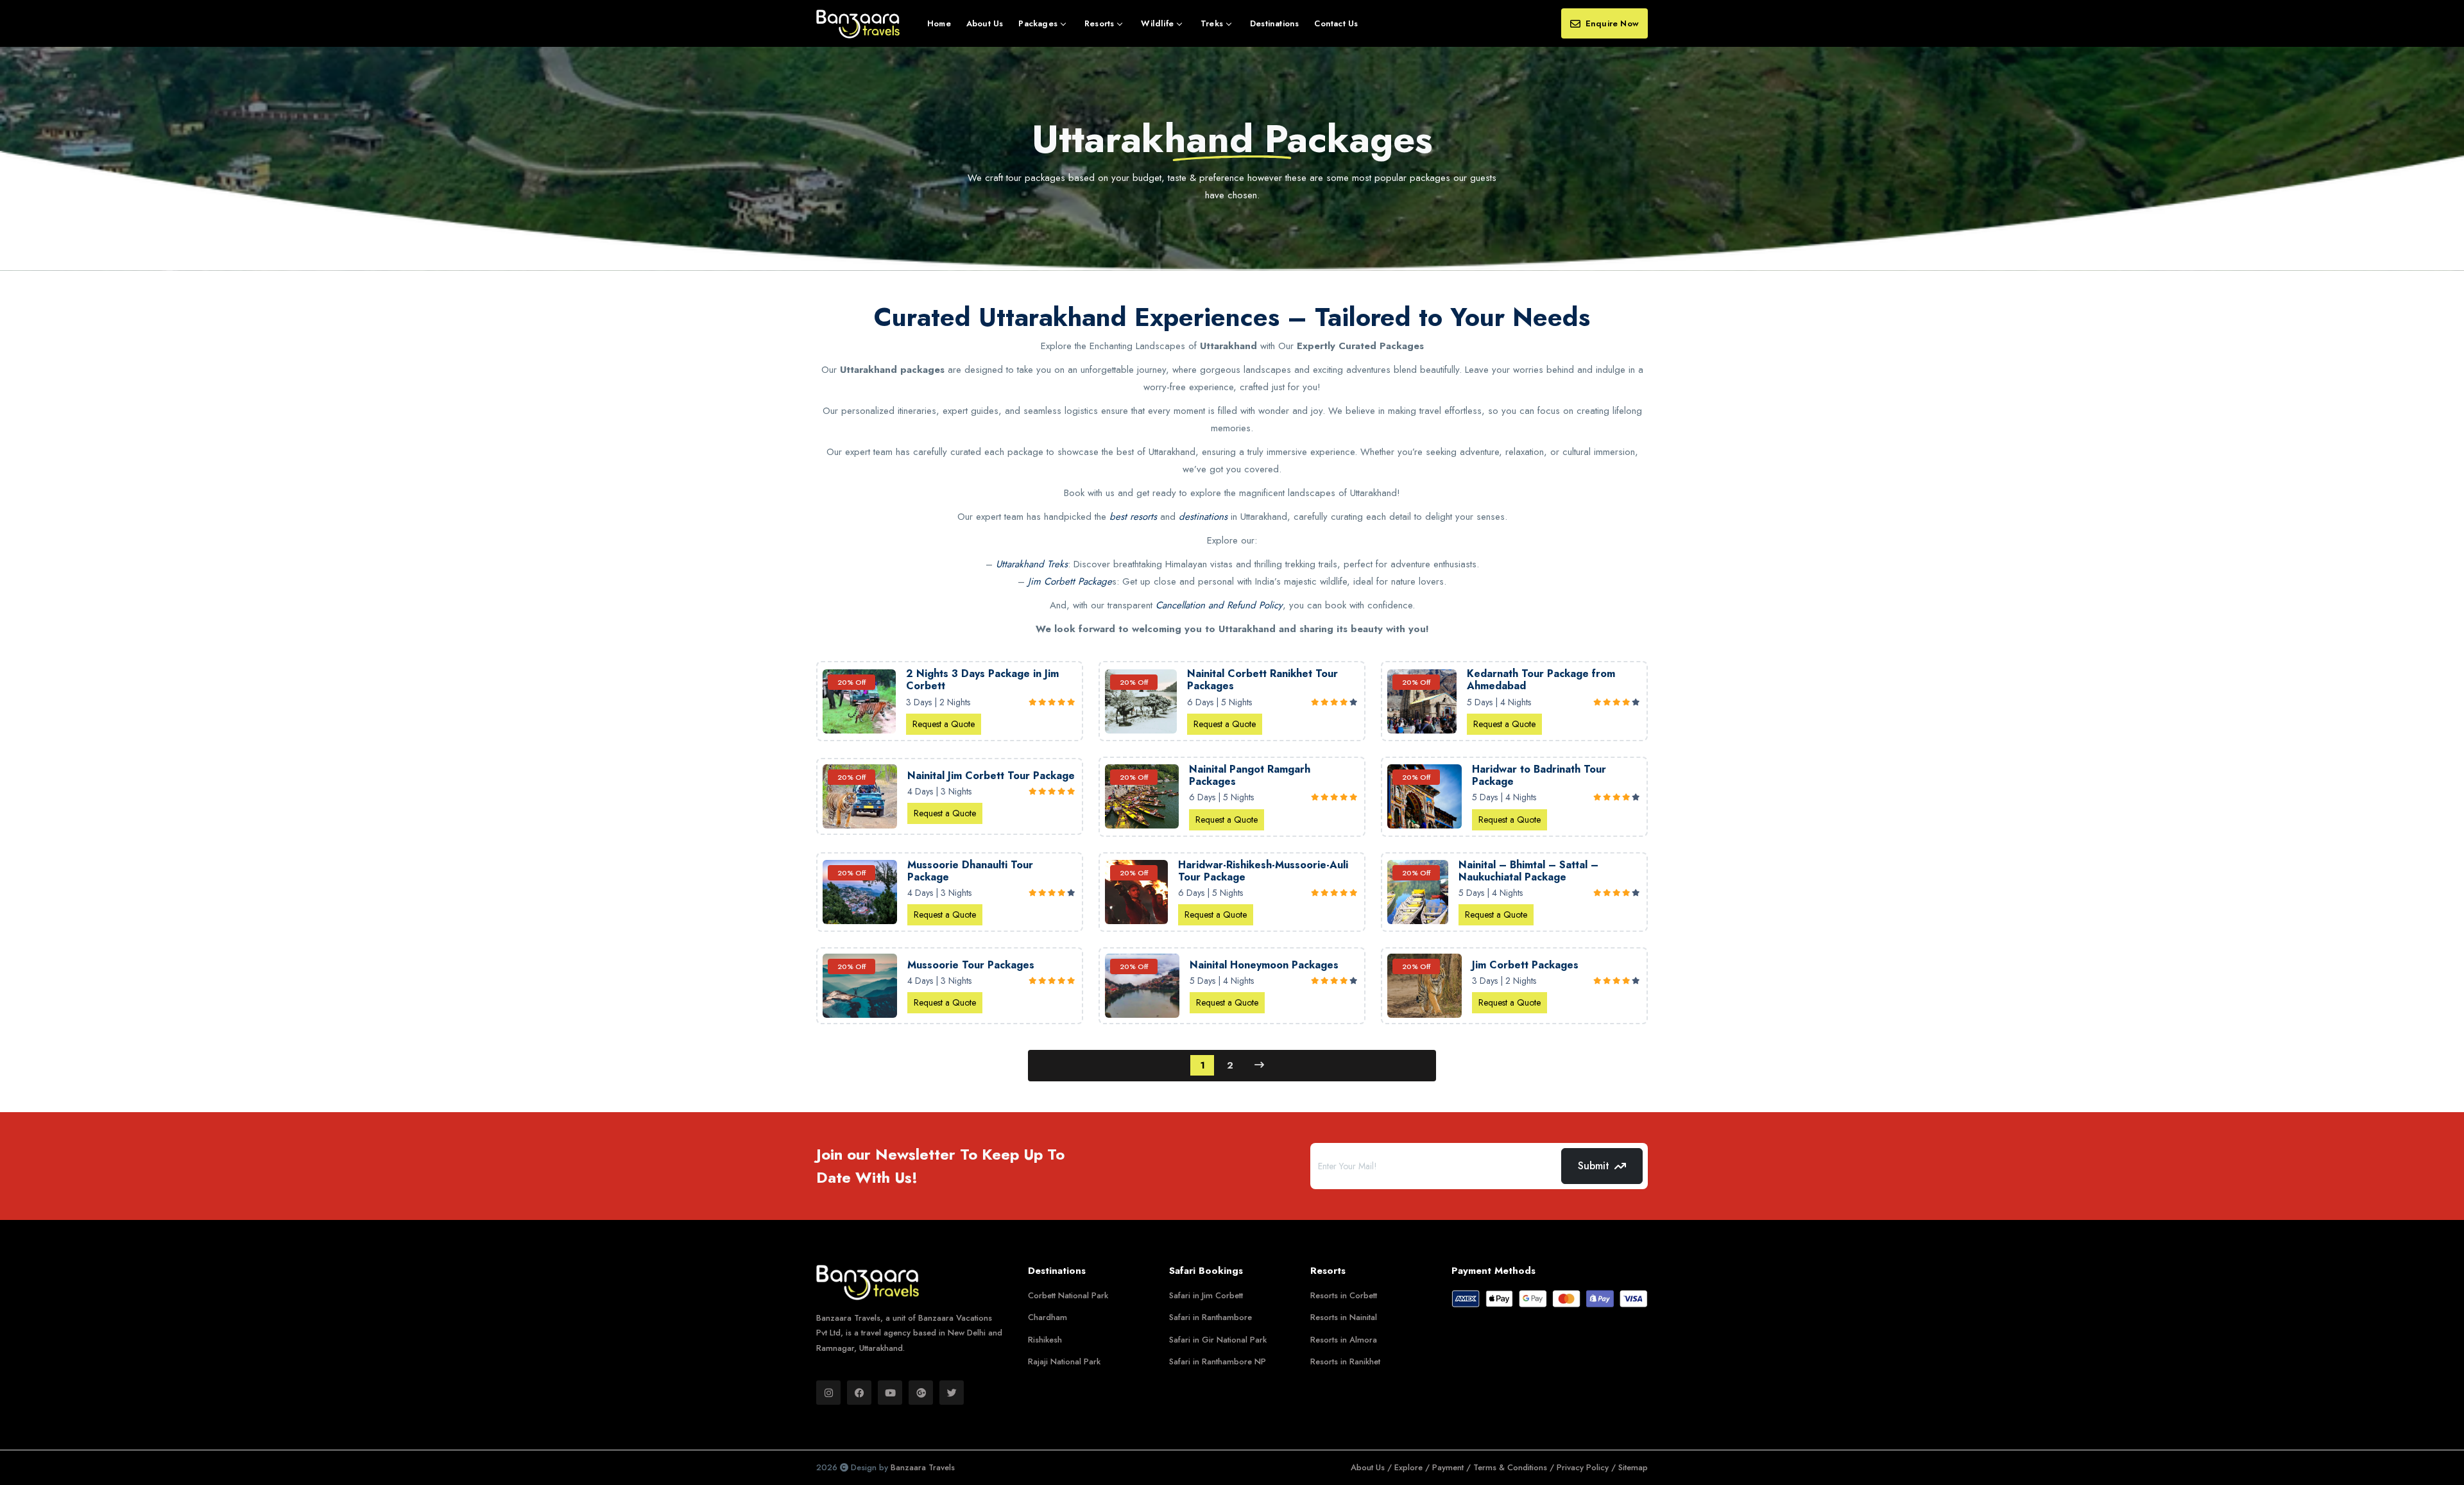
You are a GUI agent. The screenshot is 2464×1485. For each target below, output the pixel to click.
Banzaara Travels (923, 1467)
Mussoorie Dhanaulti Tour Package (970, 871)
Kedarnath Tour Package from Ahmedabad (1541, 680)
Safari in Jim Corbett (1206, 1295)
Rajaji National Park (1064, 1361)
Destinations (1274, 23)
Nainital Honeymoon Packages (1264, 965)
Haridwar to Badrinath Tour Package (1539, 775)
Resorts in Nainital (1344, 1317)
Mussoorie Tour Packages (971, 965)
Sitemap (1633, 1467)
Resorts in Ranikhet (1345, 1361)
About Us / (1373, 1467)
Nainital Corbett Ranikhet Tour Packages (1262, 680)
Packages (1038, 23)
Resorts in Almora (1344, 1340)
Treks (1212, 23)
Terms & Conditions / (1515, 1467)
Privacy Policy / (1587, 1467)
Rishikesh (1045, 1340)
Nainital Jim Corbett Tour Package (991, 776)
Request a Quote (944, 724)
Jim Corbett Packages (1525, 965)
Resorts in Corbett (1344, 1295)
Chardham (1048, 1317)
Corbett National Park (1068, 1295)
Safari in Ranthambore (1211, 1317)
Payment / (1453, 1467)
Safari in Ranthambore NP (1218, 1361)
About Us (985, 23)
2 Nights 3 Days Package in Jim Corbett (982, 680)
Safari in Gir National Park (1218, 1340)
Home (939, 23)
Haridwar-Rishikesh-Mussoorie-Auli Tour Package (1263, 871)
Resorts (1099, 23)
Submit (1594, 1166)
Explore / (1413, 1467)
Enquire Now (1612, 23)
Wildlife (1157, 23)
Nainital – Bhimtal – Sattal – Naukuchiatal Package (1528, 871)
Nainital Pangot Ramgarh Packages (1250, 775)
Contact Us (1336, 23)
